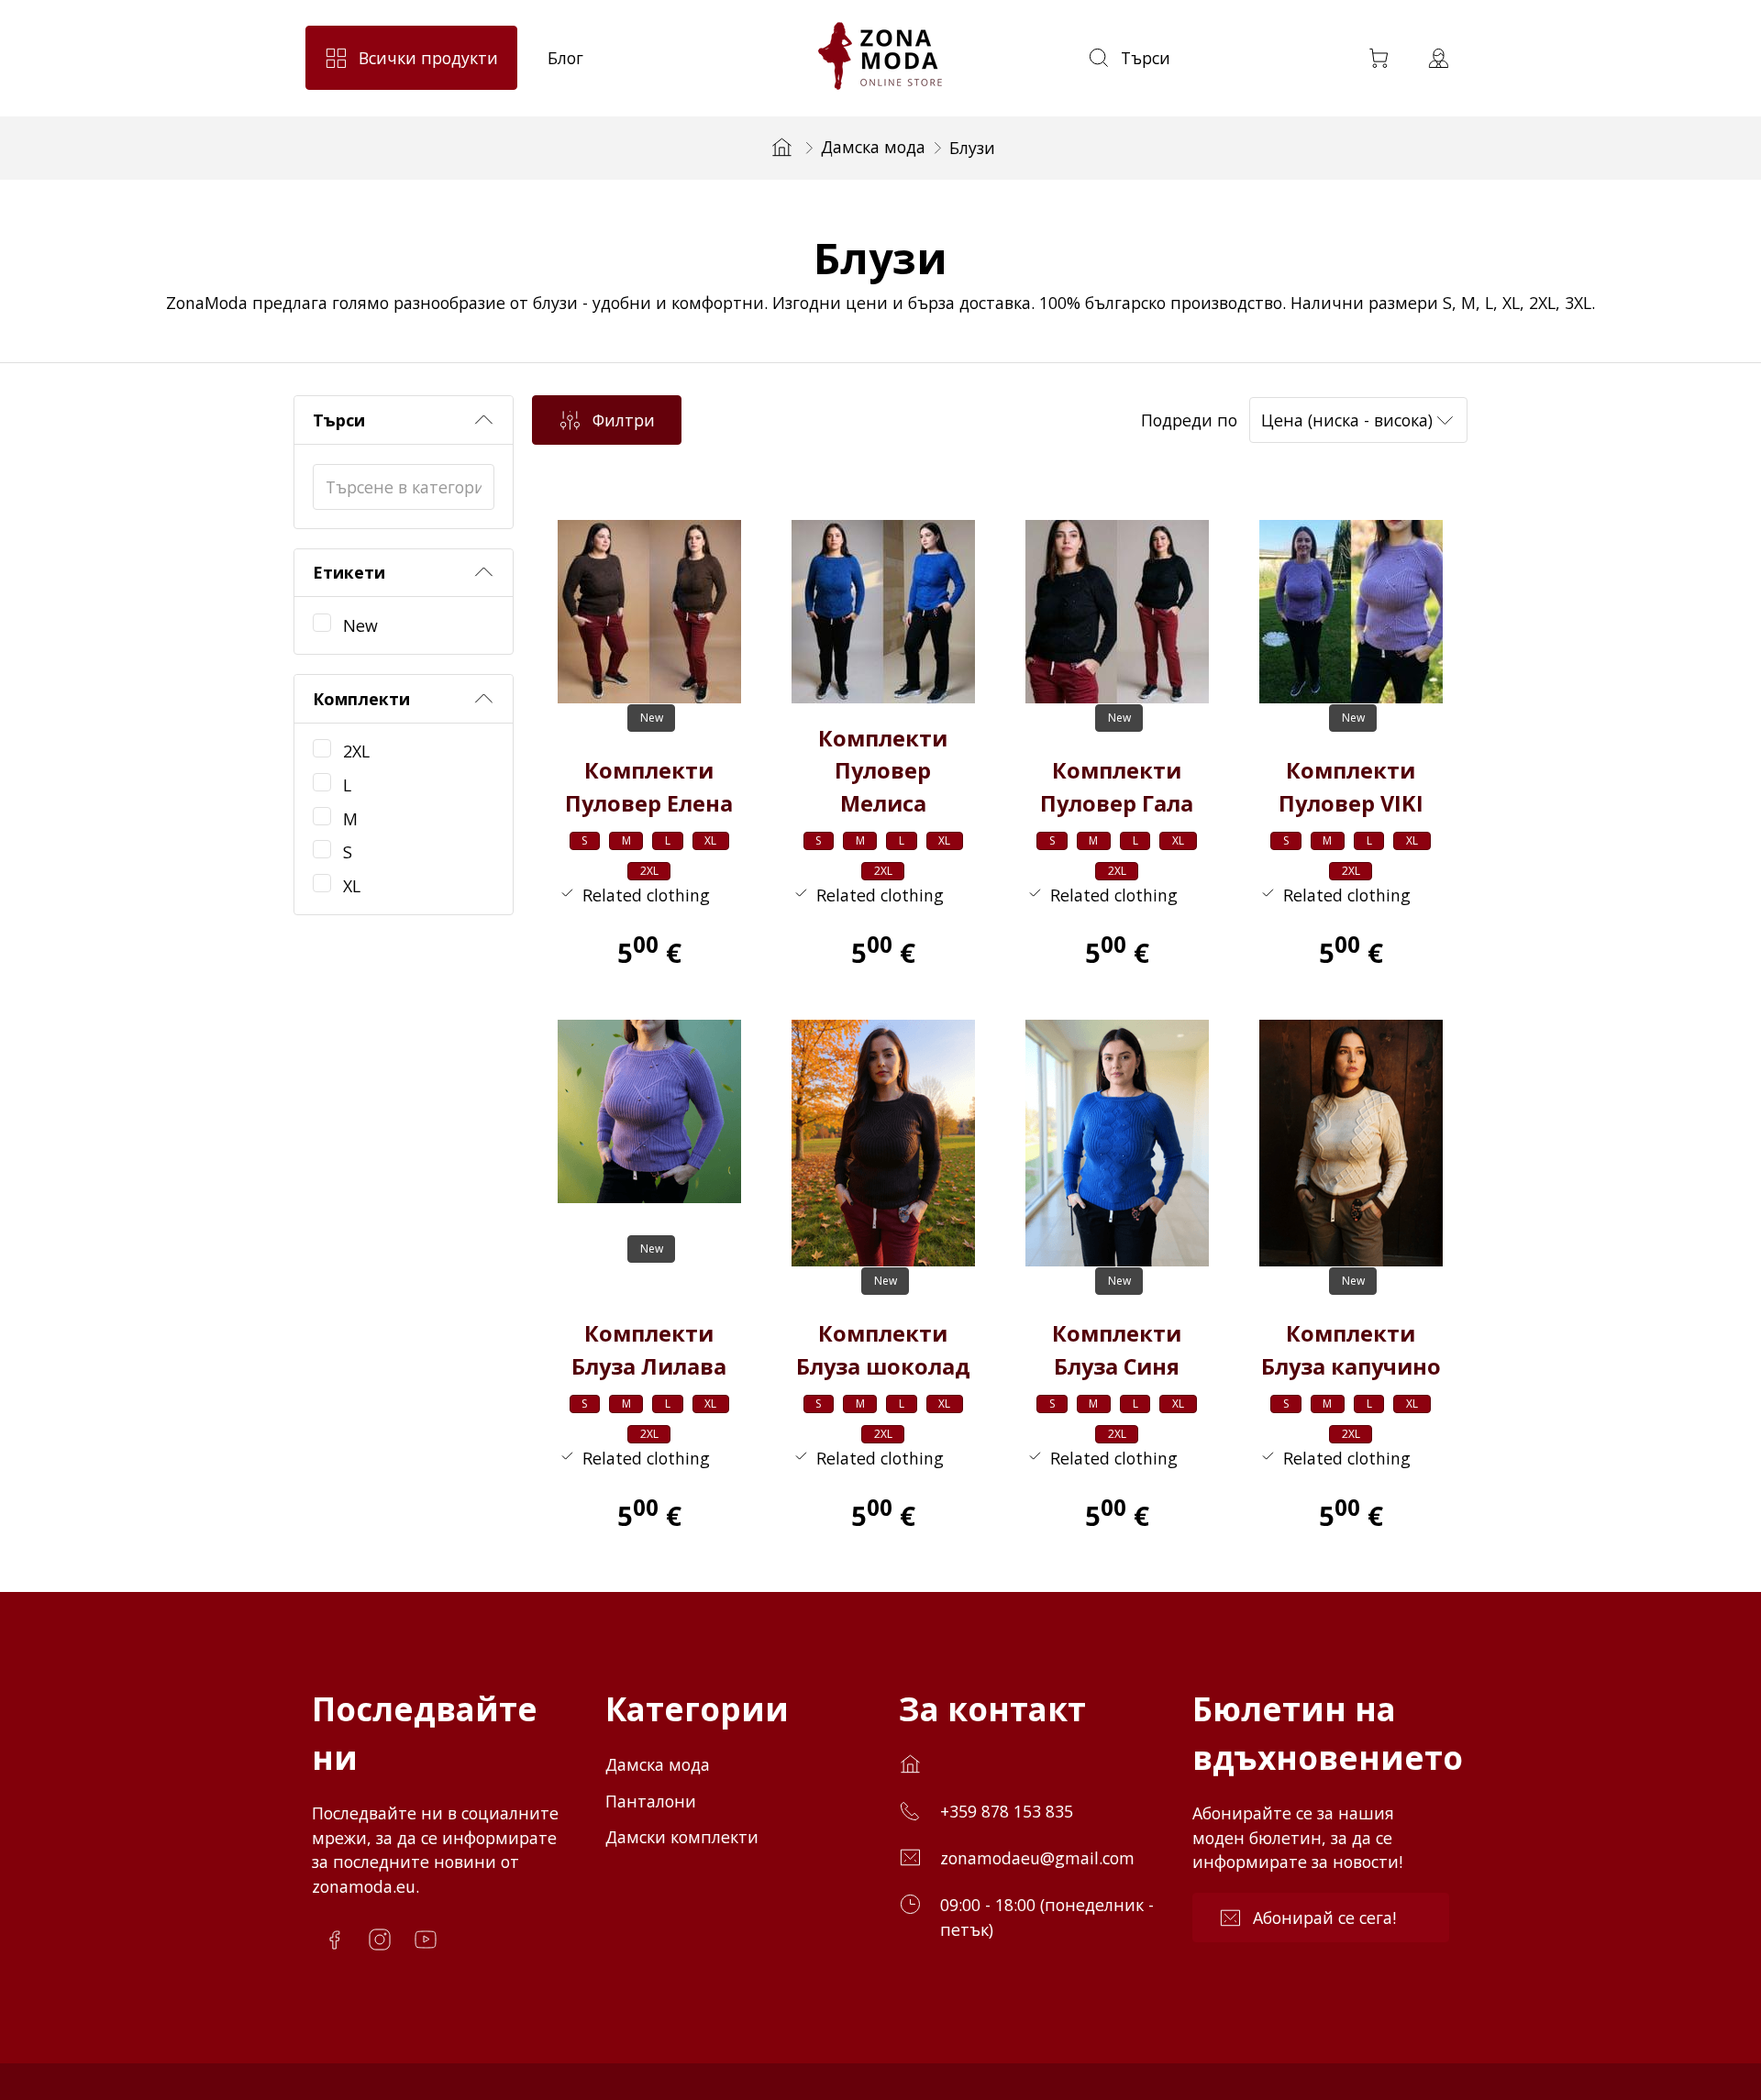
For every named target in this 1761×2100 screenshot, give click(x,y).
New (360, 625)
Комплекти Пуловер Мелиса (883, 771)
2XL (356, 751)
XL (352, 886)
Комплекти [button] (361, 699)
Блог (565, 58)
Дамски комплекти (682, 1837)
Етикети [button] (349, 572)
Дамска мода (873, 147)
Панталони (651, 1801)
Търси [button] (339, 420)
